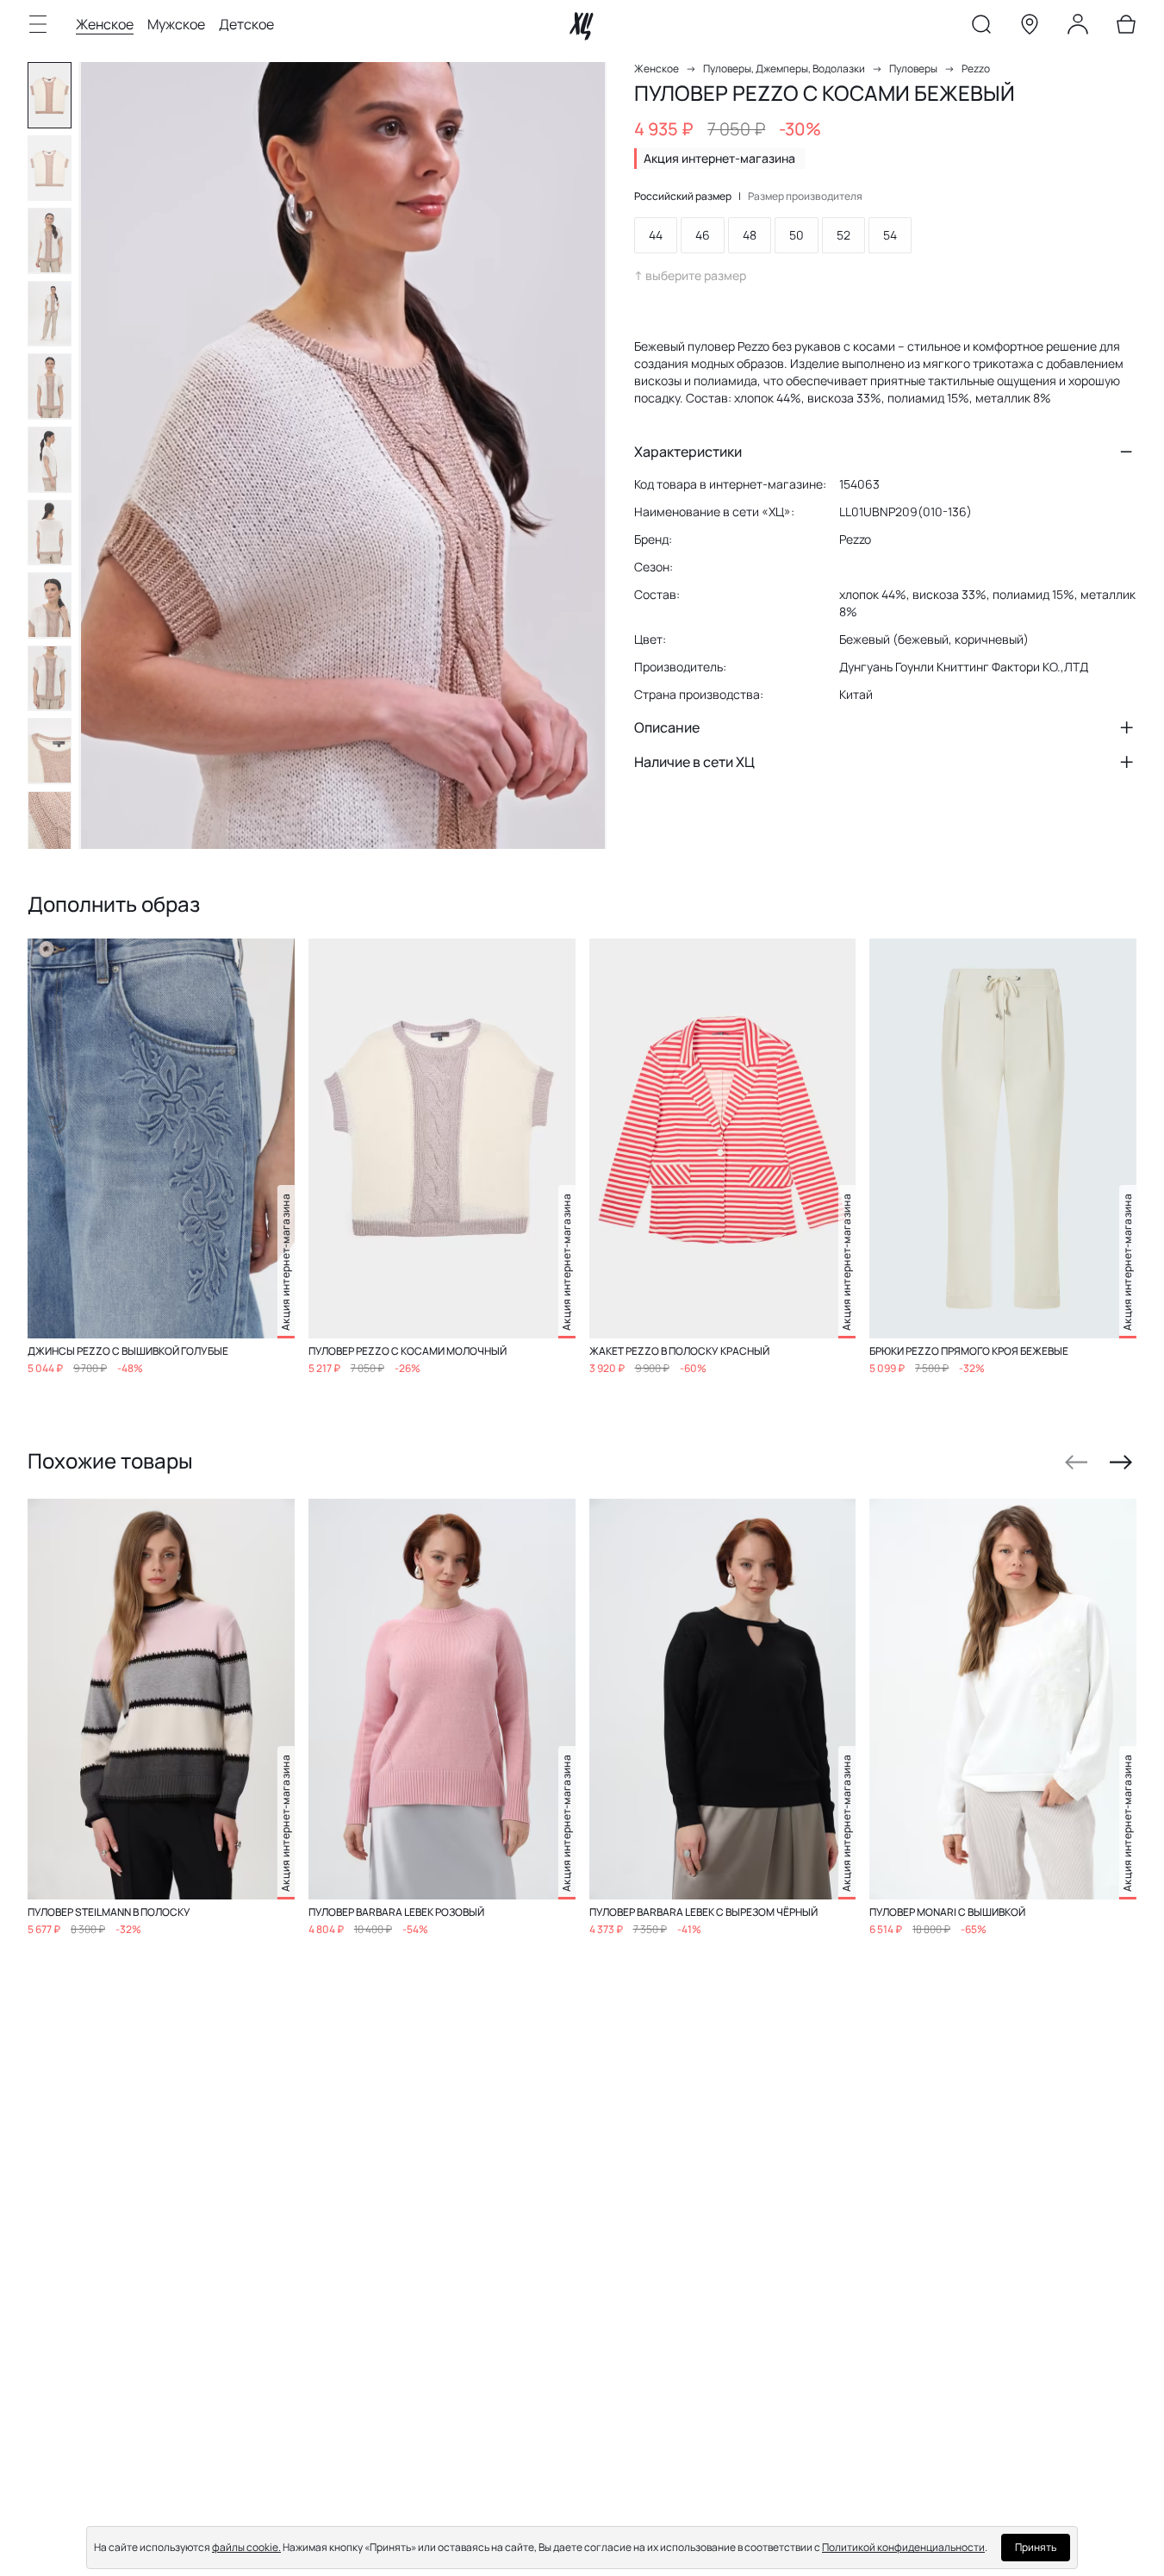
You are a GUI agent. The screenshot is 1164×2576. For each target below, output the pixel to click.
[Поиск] (981, 28)
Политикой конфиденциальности (903, 2547)
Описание (667, 727)
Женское (105, 24)
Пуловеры (913, 69)
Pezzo (976, 69)
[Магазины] (1030, 28)
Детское (246, 24)
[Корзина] (1126, 28)
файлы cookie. (246, 2547)
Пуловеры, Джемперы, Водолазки (784, 69)
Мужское (176, 24)
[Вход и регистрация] (1078, 28)
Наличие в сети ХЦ (694, 762)
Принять (1036, 2547)
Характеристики (688, 452)
